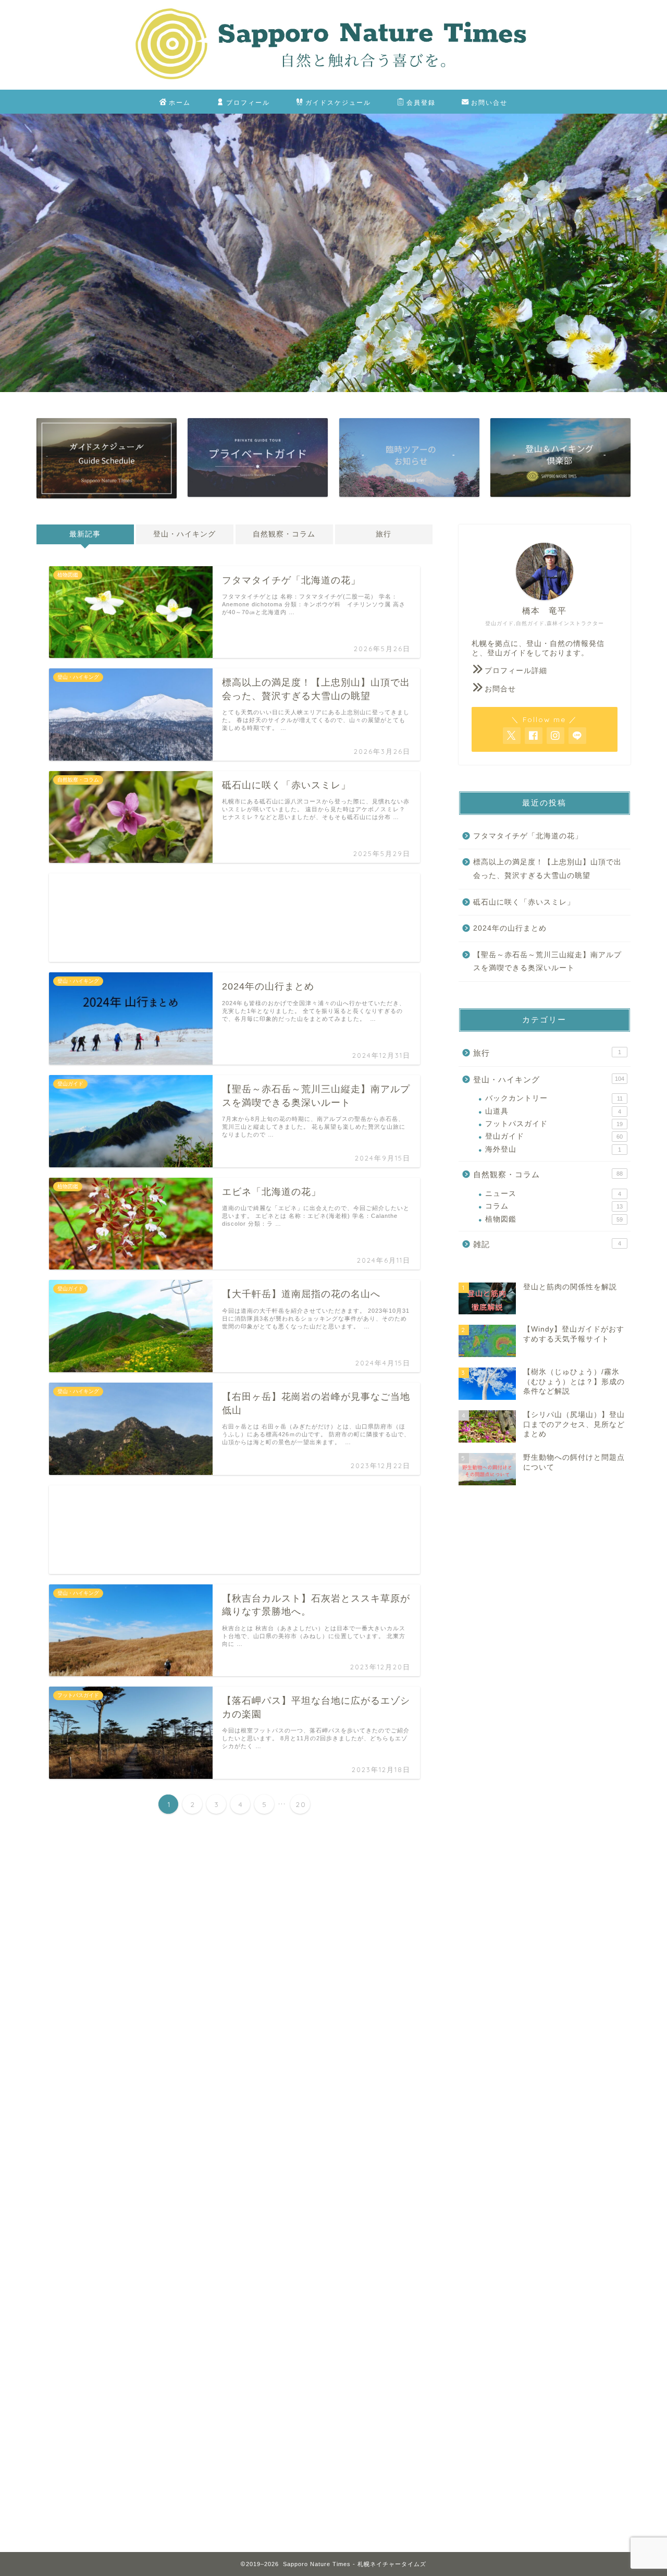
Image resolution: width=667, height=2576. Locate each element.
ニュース (553, 1194)
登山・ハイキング (184, 534)
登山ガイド (554, 1136)
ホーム (180, 102)
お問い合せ (489, 102)
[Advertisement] (234, 918)
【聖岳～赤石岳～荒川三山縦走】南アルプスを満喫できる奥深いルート (547, 962)
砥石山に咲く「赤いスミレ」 (524, 902)
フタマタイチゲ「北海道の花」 (528, 836)
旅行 (384, 534)
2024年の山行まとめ (510, 928)
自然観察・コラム (284, 534)
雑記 (547, 1244)
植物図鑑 (554, 1219)
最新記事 (85, 534)
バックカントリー (554, 1098)
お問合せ (500, 689)
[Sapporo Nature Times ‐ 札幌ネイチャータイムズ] (333, 86)
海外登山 (553, 1149)
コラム (554, 1206)
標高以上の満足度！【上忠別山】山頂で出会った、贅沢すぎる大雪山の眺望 (547, 869)
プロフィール (248, 102)
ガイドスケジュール (338, 102)
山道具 (553, 1111)
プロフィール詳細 (516, 671)
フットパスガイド (554, 1124)
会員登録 (421, 102)
